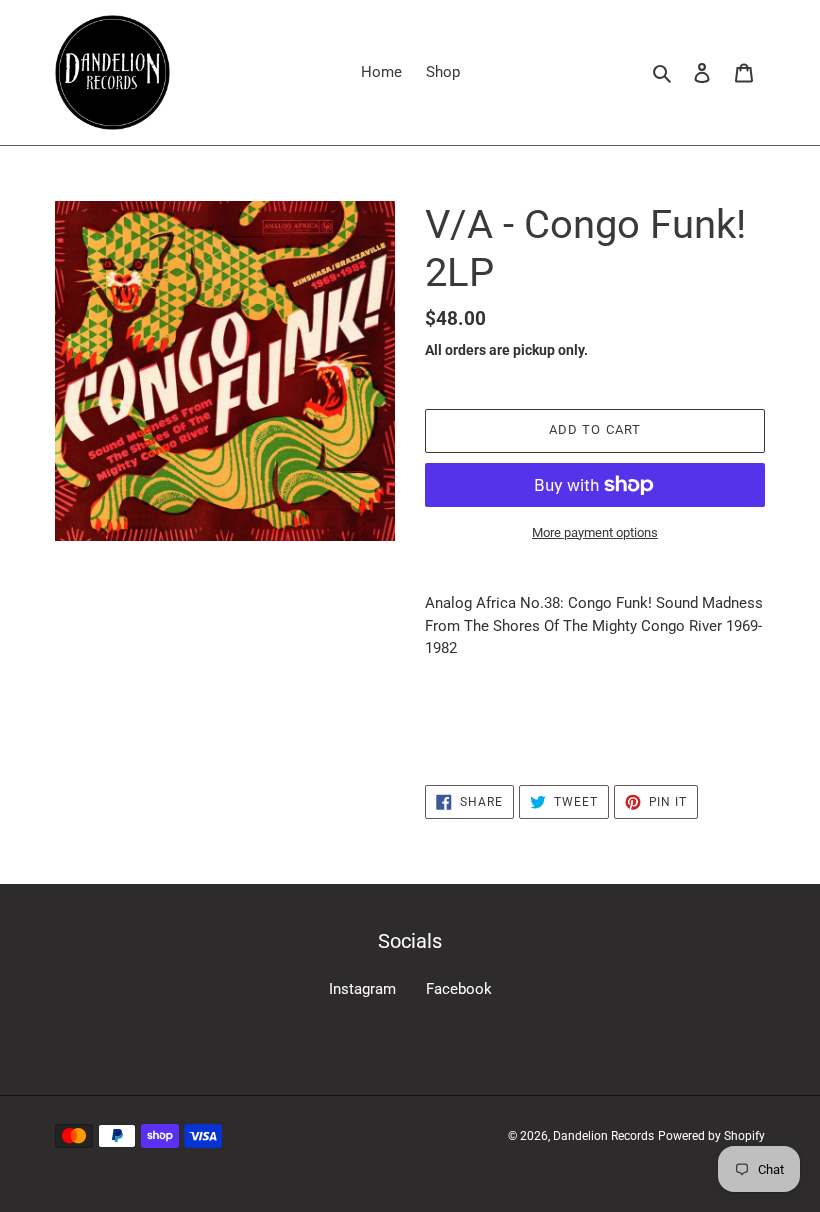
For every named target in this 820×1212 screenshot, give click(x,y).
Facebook (459, 989)
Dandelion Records (603, 1136)
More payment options (595, 532)
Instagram (362, 989)
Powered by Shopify (711, 1136)
